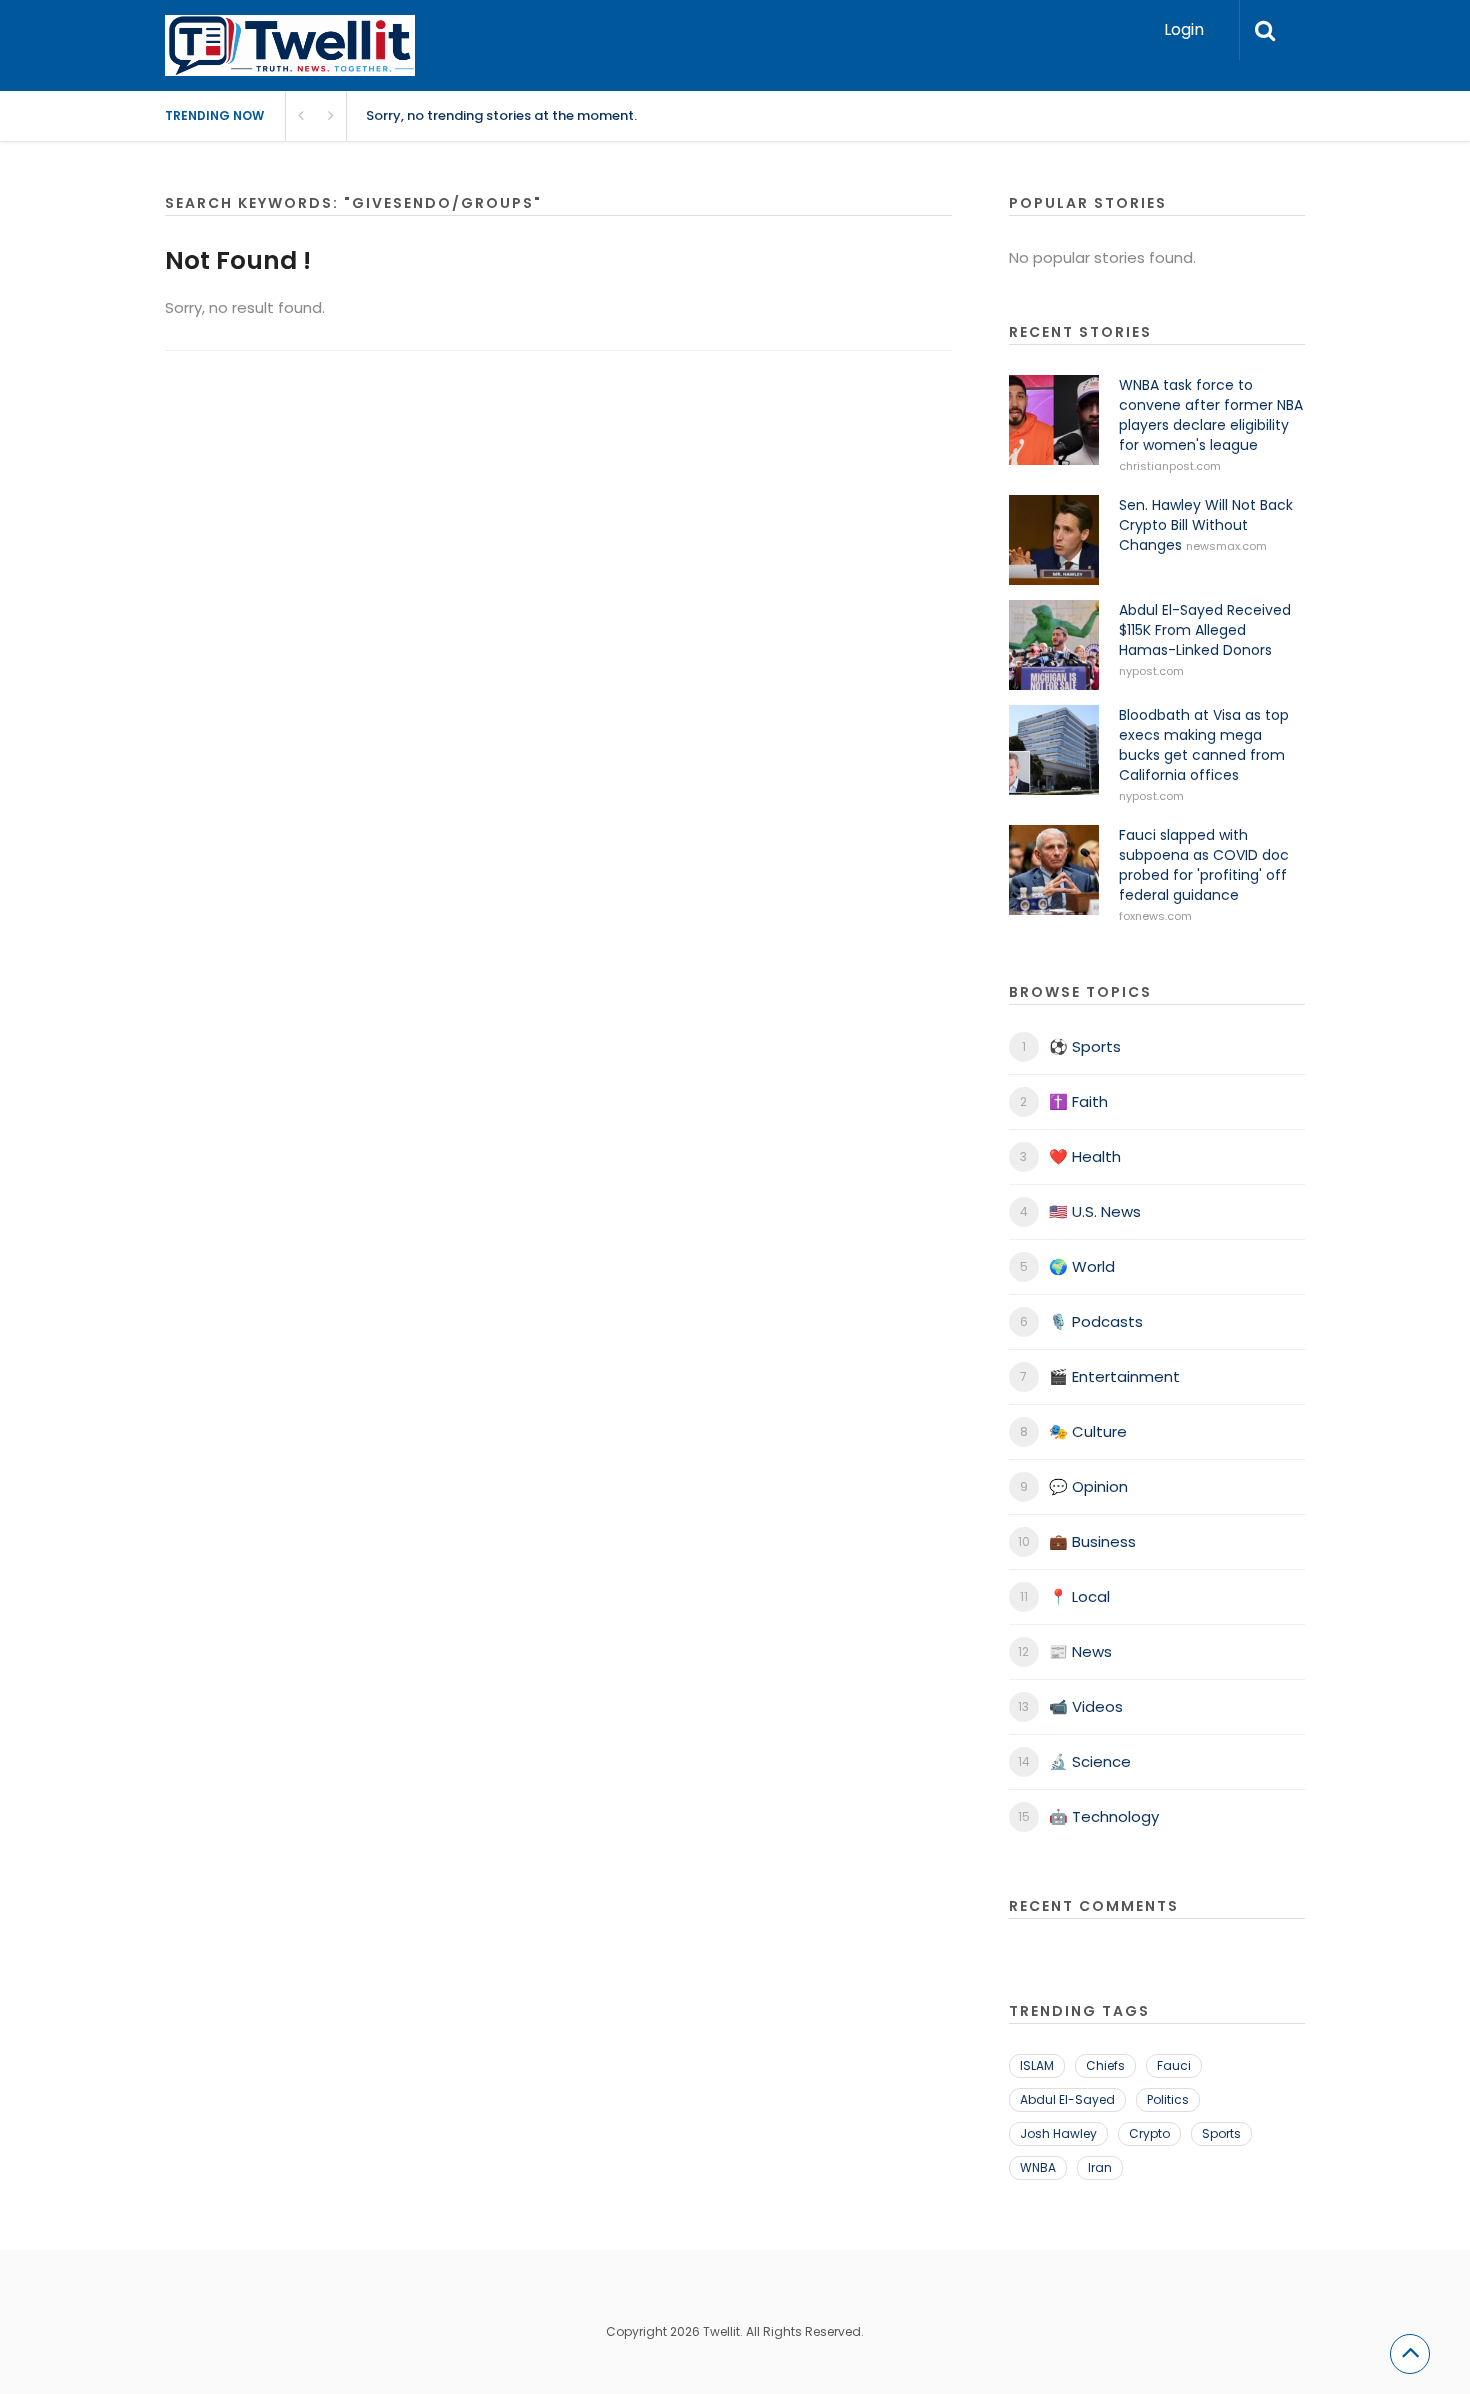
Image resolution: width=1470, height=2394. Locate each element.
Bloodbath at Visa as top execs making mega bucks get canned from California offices (1204, 745)
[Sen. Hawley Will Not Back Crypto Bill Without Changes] (1054, 540)
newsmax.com (1226, 546)
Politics (1168, 2099)
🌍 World (1082, 1266)
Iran (1100, 2167)
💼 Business (1092, 1541)
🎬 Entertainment (1114, 1376)
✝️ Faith (1078, 1101)
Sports (1221, 2133)
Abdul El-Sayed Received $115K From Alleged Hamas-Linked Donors (1205, 630)
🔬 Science (1090, 1761)
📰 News (1080, 1651)
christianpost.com (1170, 466)
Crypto (1149, 2133)
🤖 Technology (1104, 1816)
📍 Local (1079, 1596)
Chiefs (1105, 2065)
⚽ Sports (1085, 1046)
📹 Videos (1086, 1706)
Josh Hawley (1058, 2133)
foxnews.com (1155, 916)
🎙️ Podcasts (1096, 1321)
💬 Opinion (1088, 1486)
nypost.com (1151, 671)
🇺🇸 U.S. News (1095, 1211)
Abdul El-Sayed (1067, 2099)
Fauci (1174, 2065)
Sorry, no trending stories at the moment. (501, 115)
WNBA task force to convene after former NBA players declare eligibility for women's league (1211, 415)
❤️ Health (1085, 1156)
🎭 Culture (1088, 1431)
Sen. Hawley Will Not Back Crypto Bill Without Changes (1206, 525)
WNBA (1038, 2167)
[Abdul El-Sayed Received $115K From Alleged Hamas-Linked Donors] (1054, 645)
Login (1184, 29)
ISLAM (1037, 2065)
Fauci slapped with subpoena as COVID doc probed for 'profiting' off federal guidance (1204, 865)
